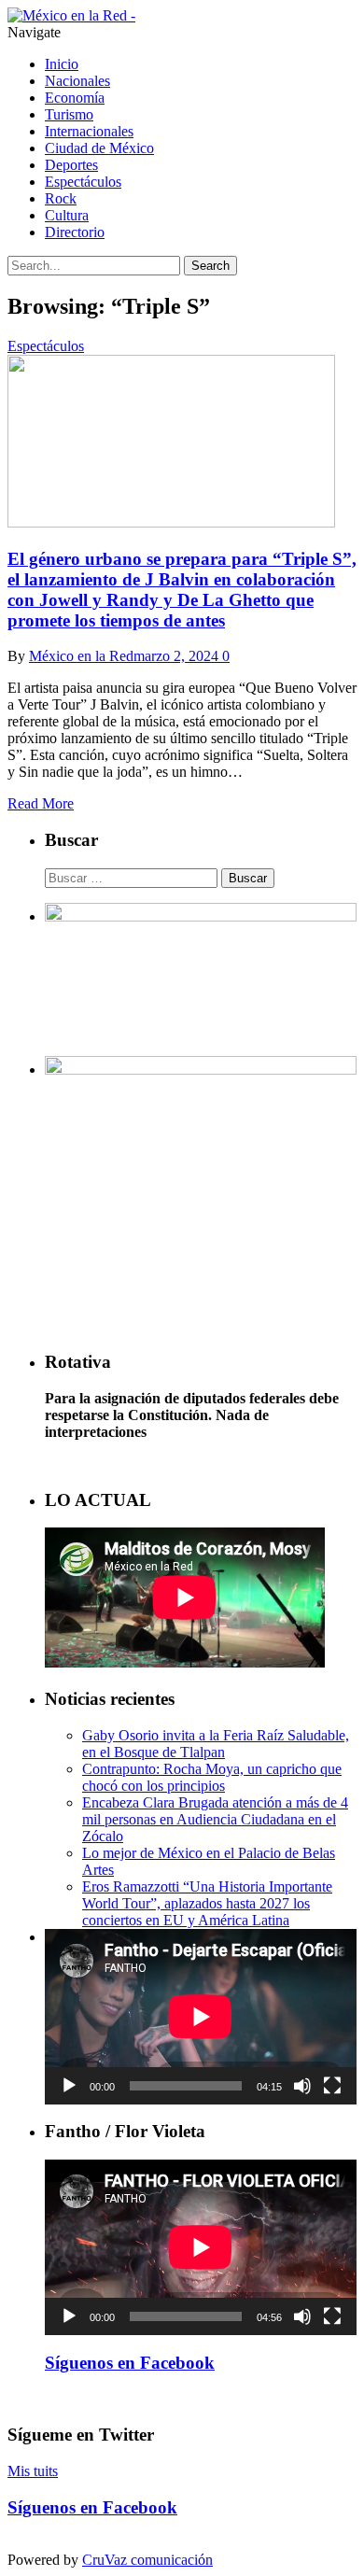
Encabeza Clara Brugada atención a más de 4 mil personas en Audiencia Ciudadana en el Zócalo (215, 1819)
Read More (41, 803)
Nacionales (77, 81)
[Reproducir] (69, 2086)
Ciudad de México (99, 148)
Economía (75, 98)
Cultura (67, 215)
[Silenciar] (302, 2086)
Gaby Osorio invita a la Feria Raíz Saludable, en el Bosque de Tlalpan (216, 1744)
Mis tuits (33, 2471)
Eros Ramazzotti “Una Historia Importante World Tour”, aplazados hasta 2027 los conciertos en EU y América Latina (207, 1903)
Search (210, 266)
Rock (61, 198)
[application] (201, 2017)
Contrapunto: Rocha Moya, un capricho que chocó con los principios (212, 1777)
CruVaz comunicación (147, 2560)
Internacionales (89, 131)
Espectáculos (83, 182)
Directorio (75, 232)
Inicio (62, 64)
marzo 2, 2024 (176, 656)
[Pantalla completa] (332, 2086)
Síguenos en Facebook (130, 2363)
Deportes (71, 165)
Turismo (69, 114)
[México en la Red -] (71, 15)
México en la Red (81, 656)
